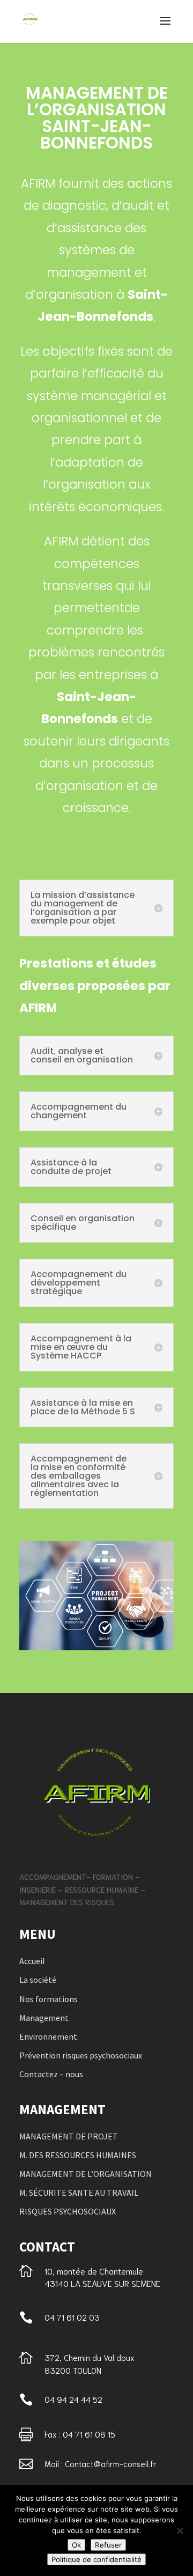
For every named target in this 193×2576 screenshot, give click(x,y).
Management (44, 2018)
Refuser (108, 2545)
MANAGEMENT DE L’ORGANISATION (86, 2174)
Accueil (32, 1961)
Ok (76, 2545)
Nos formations (49, 1999)
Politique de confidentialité (96, 2559)
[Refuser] (180, 2530)
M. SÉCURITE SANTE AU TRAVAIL (79, 2193)
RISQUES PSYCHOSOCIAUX (68, 2211)
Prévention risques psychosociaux (81, 2055)
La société (38, 1980)
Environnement (48, 2036)
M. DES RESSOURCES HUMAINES (78, 2155)
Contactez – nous (51, 2074)
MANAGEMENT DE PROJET (69, 2136)
